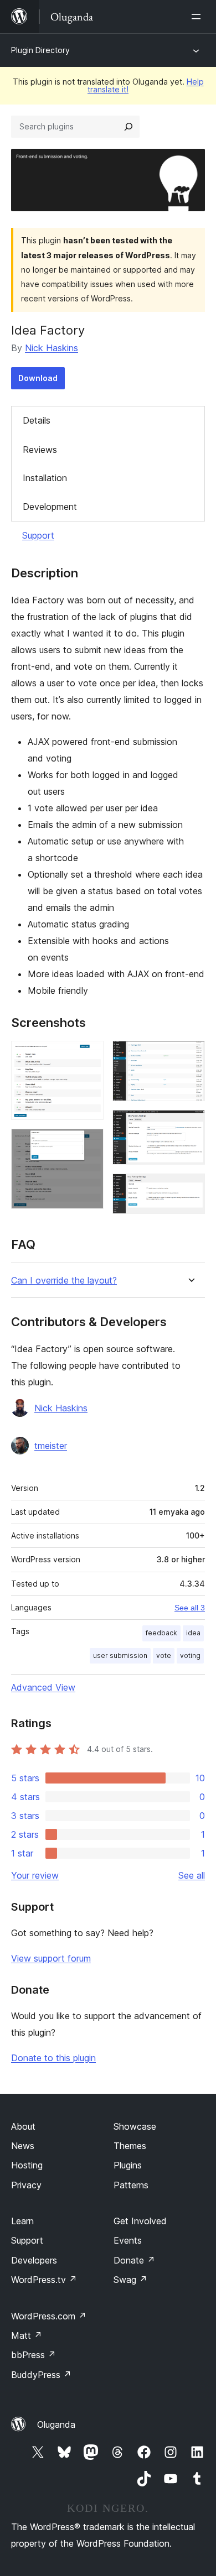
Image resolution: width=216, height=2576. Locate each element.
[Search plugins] (128, 127)
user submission (120, 1655)
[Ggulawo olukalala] (198, 17)
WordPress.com (49, 2316)
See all (192, 1875)
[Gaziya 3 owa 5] (190, 1056)
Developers (34, 2260)
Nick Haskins (52, 348)
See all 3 (190, 1608)
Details (37, 420)
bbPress (34, 2355)
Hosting (27, 2165)
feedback (161, 1633)
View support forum (51, 1958)
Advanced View (43, 1687)
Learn (22, 2221)
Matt (27, 2335)
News (23, 2146)
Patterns (131, 2185)
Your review (35, 1875)
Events (128, 2240)
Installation (45, 478)
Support (38, 535)
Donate (134, 2260)
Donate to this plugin (53, 2058)
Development (50, 507)
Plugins (128, 2165)
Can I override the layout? (64, 1281)
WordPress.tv (44, 2280)
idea (193, 1633)
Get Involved (140, 2221)
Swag (130, 2280)
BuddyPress (41, 2375)
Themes (130, 2146)
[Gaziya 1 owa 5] (89, 1056)
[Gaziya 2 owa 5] (89, 1144)
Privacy (26, 2185)
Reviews (40, 450)
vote (164, 1655)
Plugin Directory (40, 50)
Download (38, 378)
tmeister (51, 1446)
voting (190, 1655)
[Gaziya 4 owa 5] (190, 1125)
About (23, 2126)
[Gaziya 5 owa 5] (190, 1188)
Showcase (135, 2126)
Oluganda (56, 2424)
